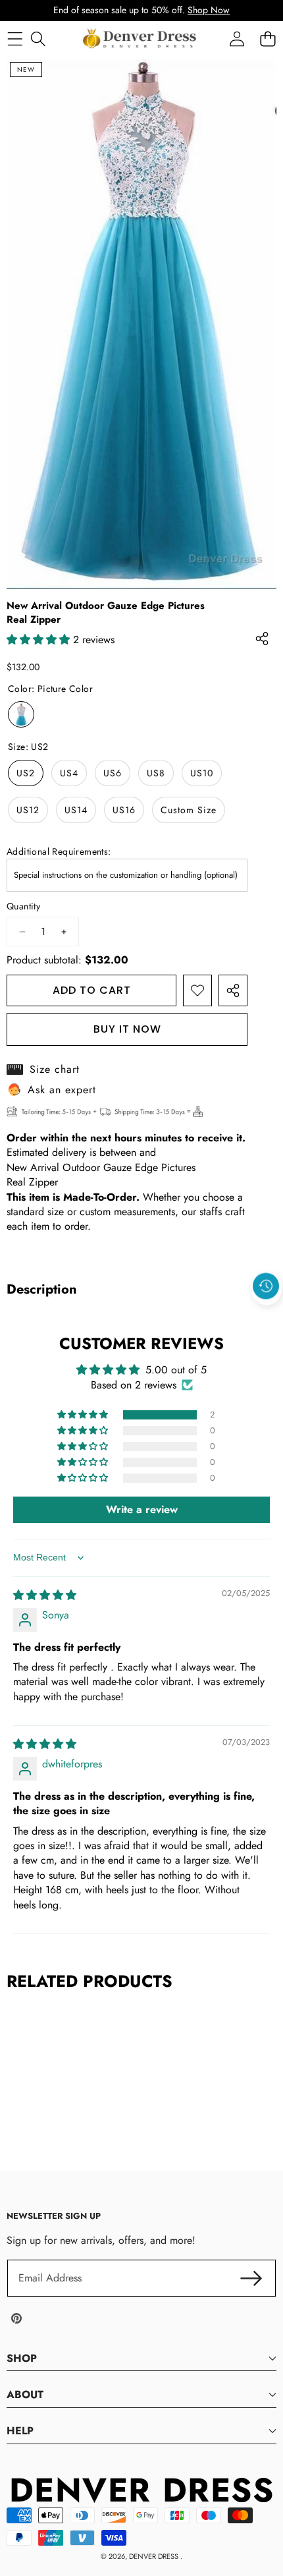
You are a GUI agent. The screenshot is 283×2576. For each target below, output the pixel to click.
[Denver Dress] (141, 39)
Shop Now (209, 10)
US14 (76, 810)
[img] (45, 1595)
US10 (202, 773)
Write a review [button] (142, 1509)
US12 (28, 810)
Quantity (23, 906)
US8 (156, 773)
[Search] (38, 39)
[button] (267, 1316)
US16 (124, 810)
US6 (113, 773)
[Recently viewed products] (266, 1286)
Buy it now (127, 1029)
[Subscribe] (251, 2278)
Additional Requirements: (59, 852)
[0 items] (268, 39)
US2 (26, 773)
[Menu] (15, 39)
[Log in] (237, 39)
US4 (69, 773)
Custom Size (189, 810)
